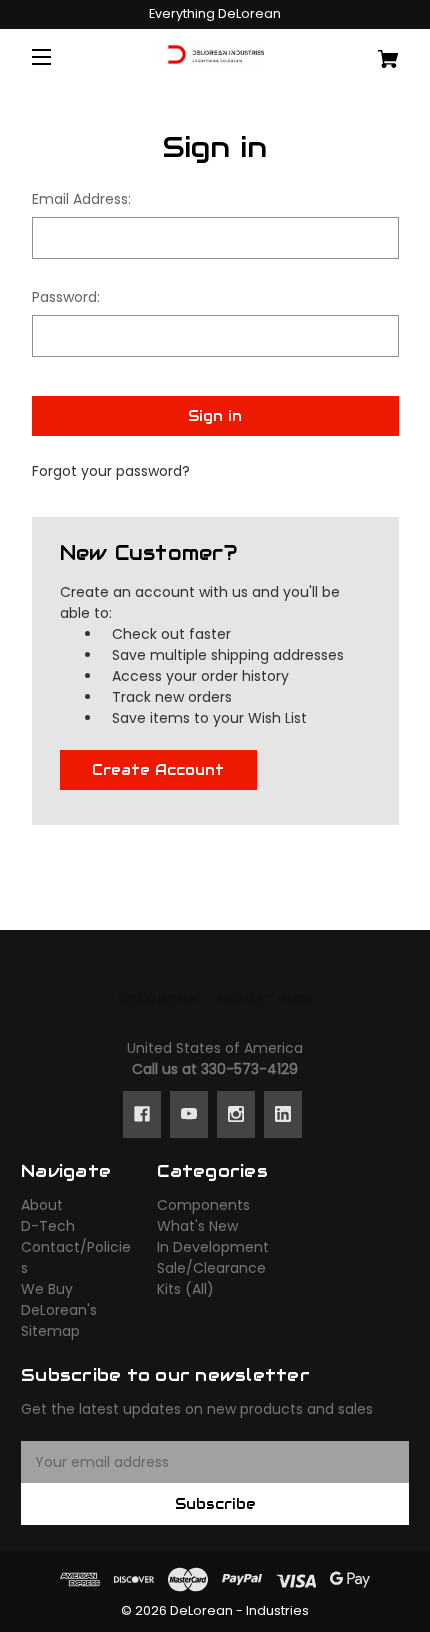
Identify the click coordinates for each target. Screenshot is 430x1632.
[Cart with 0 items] (377, 51)
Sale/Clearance (211, 1268)
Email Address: (81, 199)
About (42, 1205)
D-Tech (48, 1226)
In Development (213, 1247)
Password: (66, 297)
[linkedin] (283, 1114)
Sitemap (50, 1331)
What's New (197, 1226)
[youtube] (189, 1114)
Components (203, 1205)
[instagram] (236, 1114)
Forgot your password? (111, 471)
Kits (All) (185, 1289)
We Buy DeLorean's (59, 1299)
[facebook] (142, 1114)
